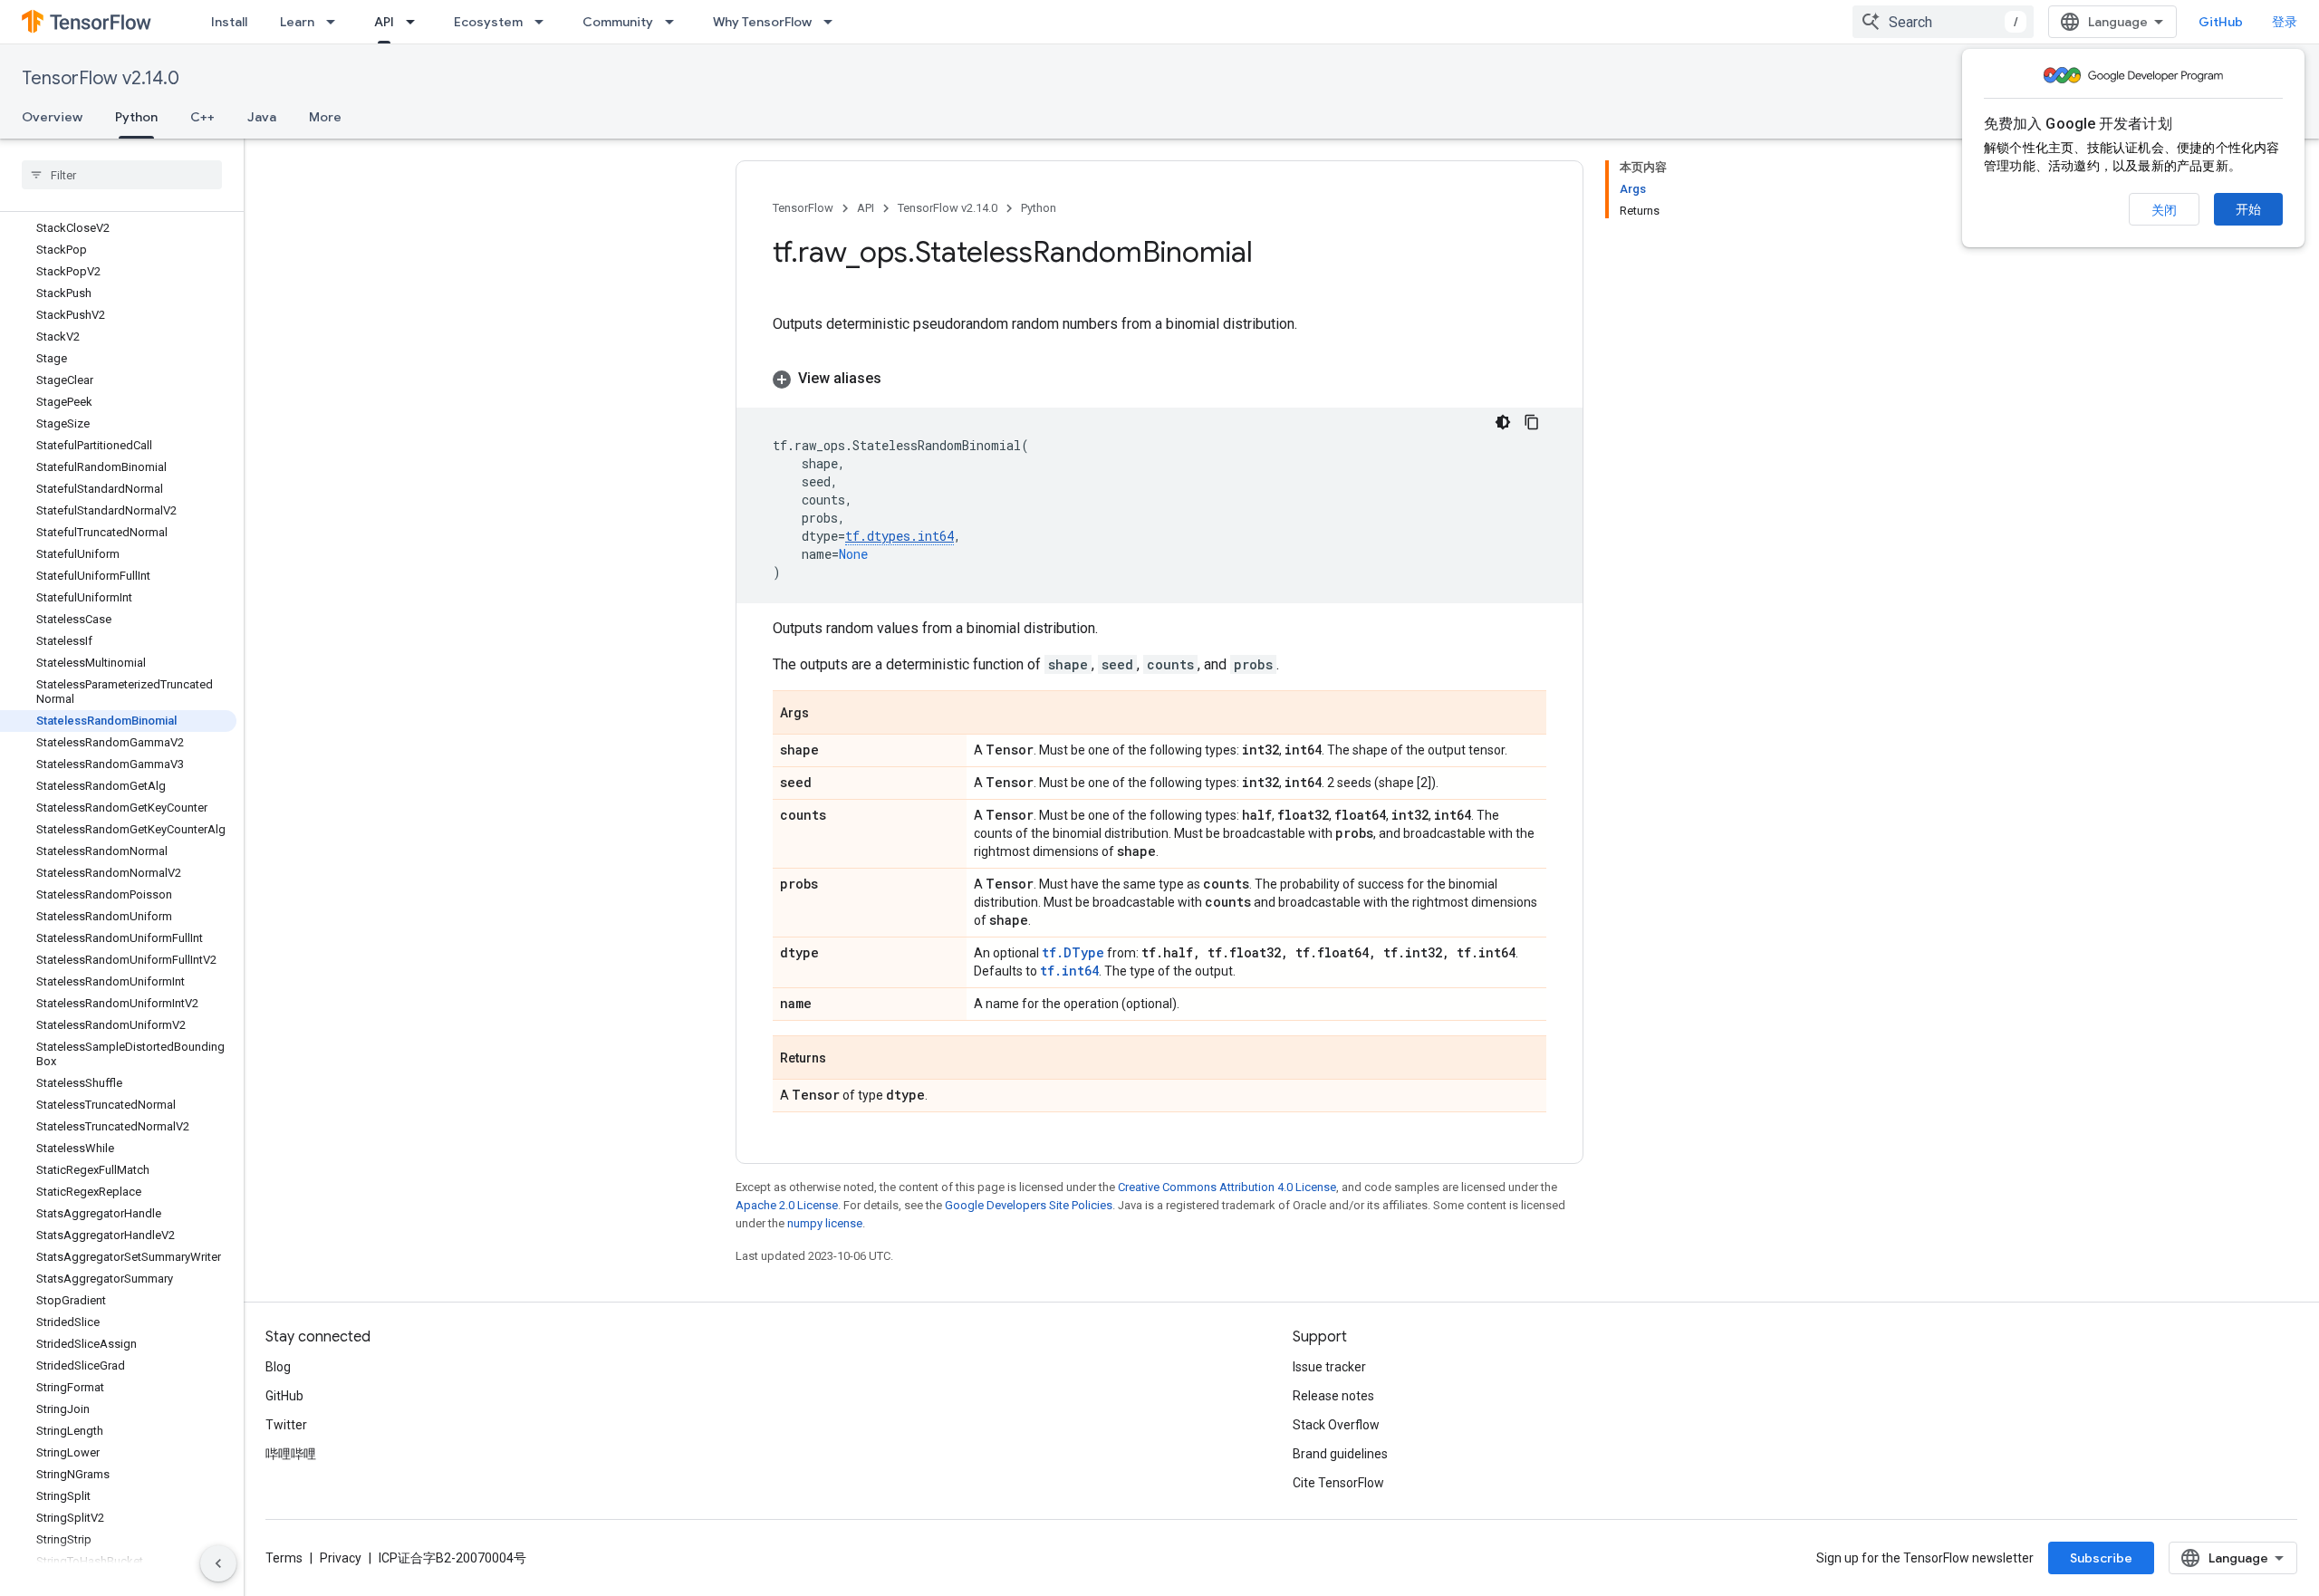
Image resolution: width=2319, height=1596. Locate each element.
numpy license (825, 1223)
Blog (278, 1367)
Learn (297, 22)
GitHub (2221, 22)
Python (136, 117)
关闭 (2164, 210)
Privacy (341, 1558)
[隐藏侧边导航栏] (218, 1563)
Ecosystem (488, 22)
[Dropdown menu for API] (416, 22)
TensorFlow (803, 208)
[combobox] (1943, 22)
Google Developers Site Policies (1029, 1205)
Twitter (286, 1425)
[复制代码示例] (1532, 422)
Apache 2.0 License (787, 1205)
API (384, 22)
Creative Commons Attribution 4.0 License (1227, 1187)
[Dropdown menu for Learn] (336, 22)
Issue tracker (1329, 1367)
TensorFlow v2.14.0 (101, 78)
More (325, 117)
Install (229, 22)
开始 (2248, 209)
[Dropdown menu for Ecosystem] (544, 22)
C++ (202, 117)
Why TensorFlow (762, 22)
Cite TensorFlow (1338, 1483)
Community (618, 22)
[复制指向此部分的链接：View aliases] (900, 379)
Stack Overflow (1336, 1425)
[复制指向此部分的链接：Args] (827, 714)
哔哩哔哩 (291, 1454)
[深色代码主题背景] (1503, 422)
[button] (1159, 379)
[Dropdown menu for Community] (675, 22)
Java (262, 117)
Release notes (1333, 1396)
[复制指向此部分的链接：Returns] (844, 1059)
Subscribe (2101, 1558)
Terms (284, 1558)
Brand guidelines (1340, 1454)
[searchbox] (122, 175)
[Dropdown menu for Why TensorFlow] (833, 22)
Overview (52, 117)
